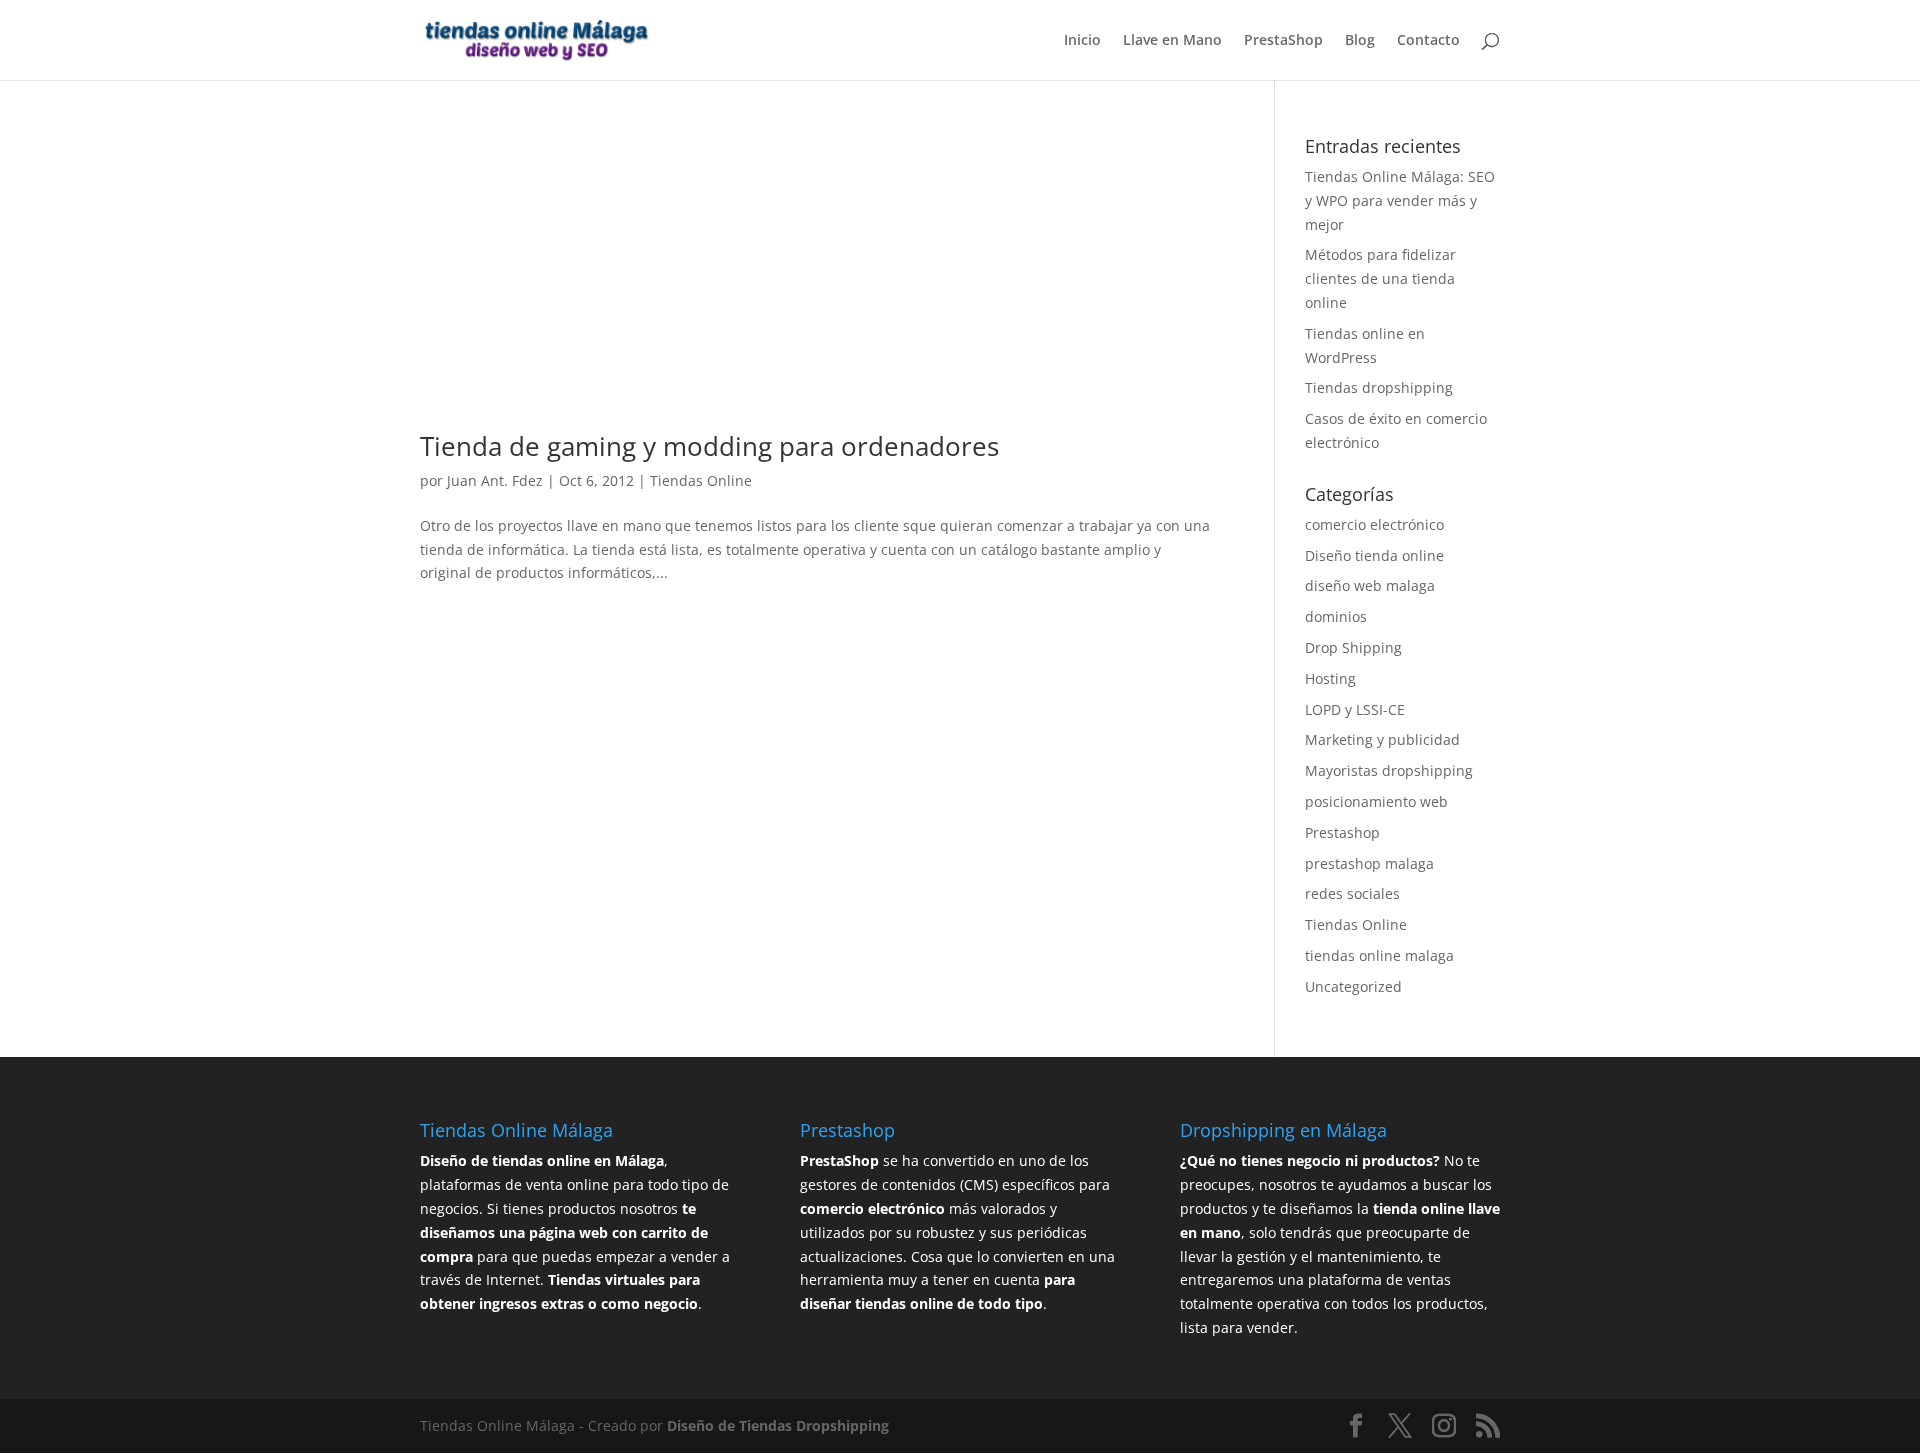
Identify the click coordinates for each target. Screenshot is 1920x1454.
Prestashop (1342, 832)
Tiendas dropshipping (1379, 387)
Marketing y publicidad (1382, 739)
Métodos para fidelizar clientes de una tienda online (1380, 278)
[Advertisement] (817, 285)
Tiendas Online (701, 480)
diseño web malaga (1370, 585)
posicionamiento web (1376, 801)
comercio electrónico (1374, 524)
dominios (1336, 616)
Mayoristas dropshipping (1389, 770)
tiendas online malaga (1379, 955)
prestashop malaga (1369, 863)
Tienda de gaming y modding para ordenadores (709, 446)
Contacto (1428, 41)
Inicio (1082, 41)
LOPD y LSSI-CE (1355, 709)
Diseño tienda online (1374, 555)
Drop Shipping (1353, 647)
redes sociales (1352, 893)
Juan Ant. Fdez (495, 480)
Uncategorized (1353, 986)
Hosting (1330, 678)
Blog (1360, 41)
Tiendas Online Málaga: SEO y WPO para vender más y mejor (1400, 200)
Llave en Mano (1172, 41)
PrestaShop (1283, 41)
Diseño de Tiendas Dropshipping (778, 1425)
